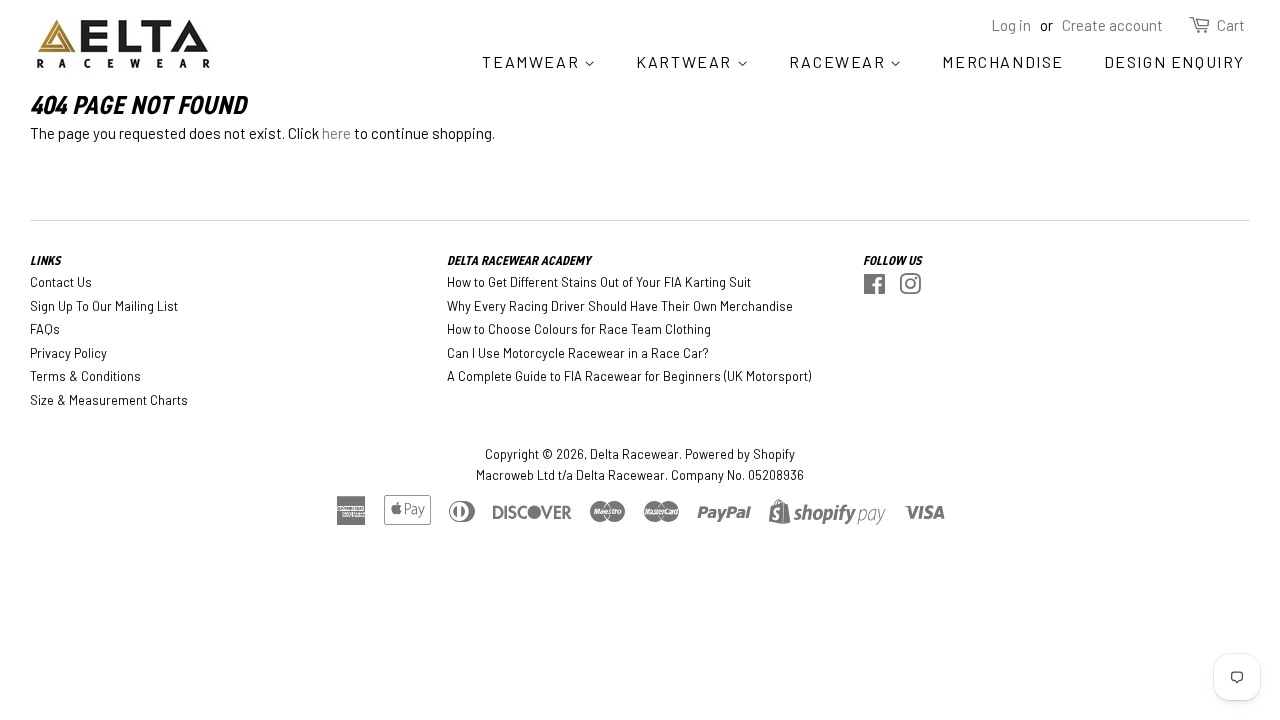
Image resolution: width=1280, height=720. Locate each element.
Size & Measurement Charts (109, 400)
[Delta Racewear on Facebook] (874, 288)
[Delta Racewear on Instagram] (910, 288)
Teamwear (532, 61)
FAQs (45, 329)
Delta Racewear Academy (519, 260)
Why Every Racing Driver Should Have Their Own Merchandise (620, 306)
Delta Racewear (634, 454)
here (336, 133)
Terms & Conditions (85, 376)
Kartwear (686, 61)
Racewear (839, 61)
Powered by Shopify (740, 454)
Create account (1112, 25)
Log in (1011, 25)
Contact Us (61, 282)
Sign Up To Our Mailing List (104, 306)
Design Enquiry (1174, 61)
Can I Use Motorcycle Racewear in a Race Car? (578, 353)
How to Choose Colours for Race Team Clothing (579, 329)
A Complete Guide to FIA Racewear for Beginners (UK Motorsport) (629, 376)
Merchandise (1003, 61)
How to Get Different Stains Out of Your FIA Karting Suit (599, 282)
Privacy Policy (68, 353)
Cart (1231, 25)
